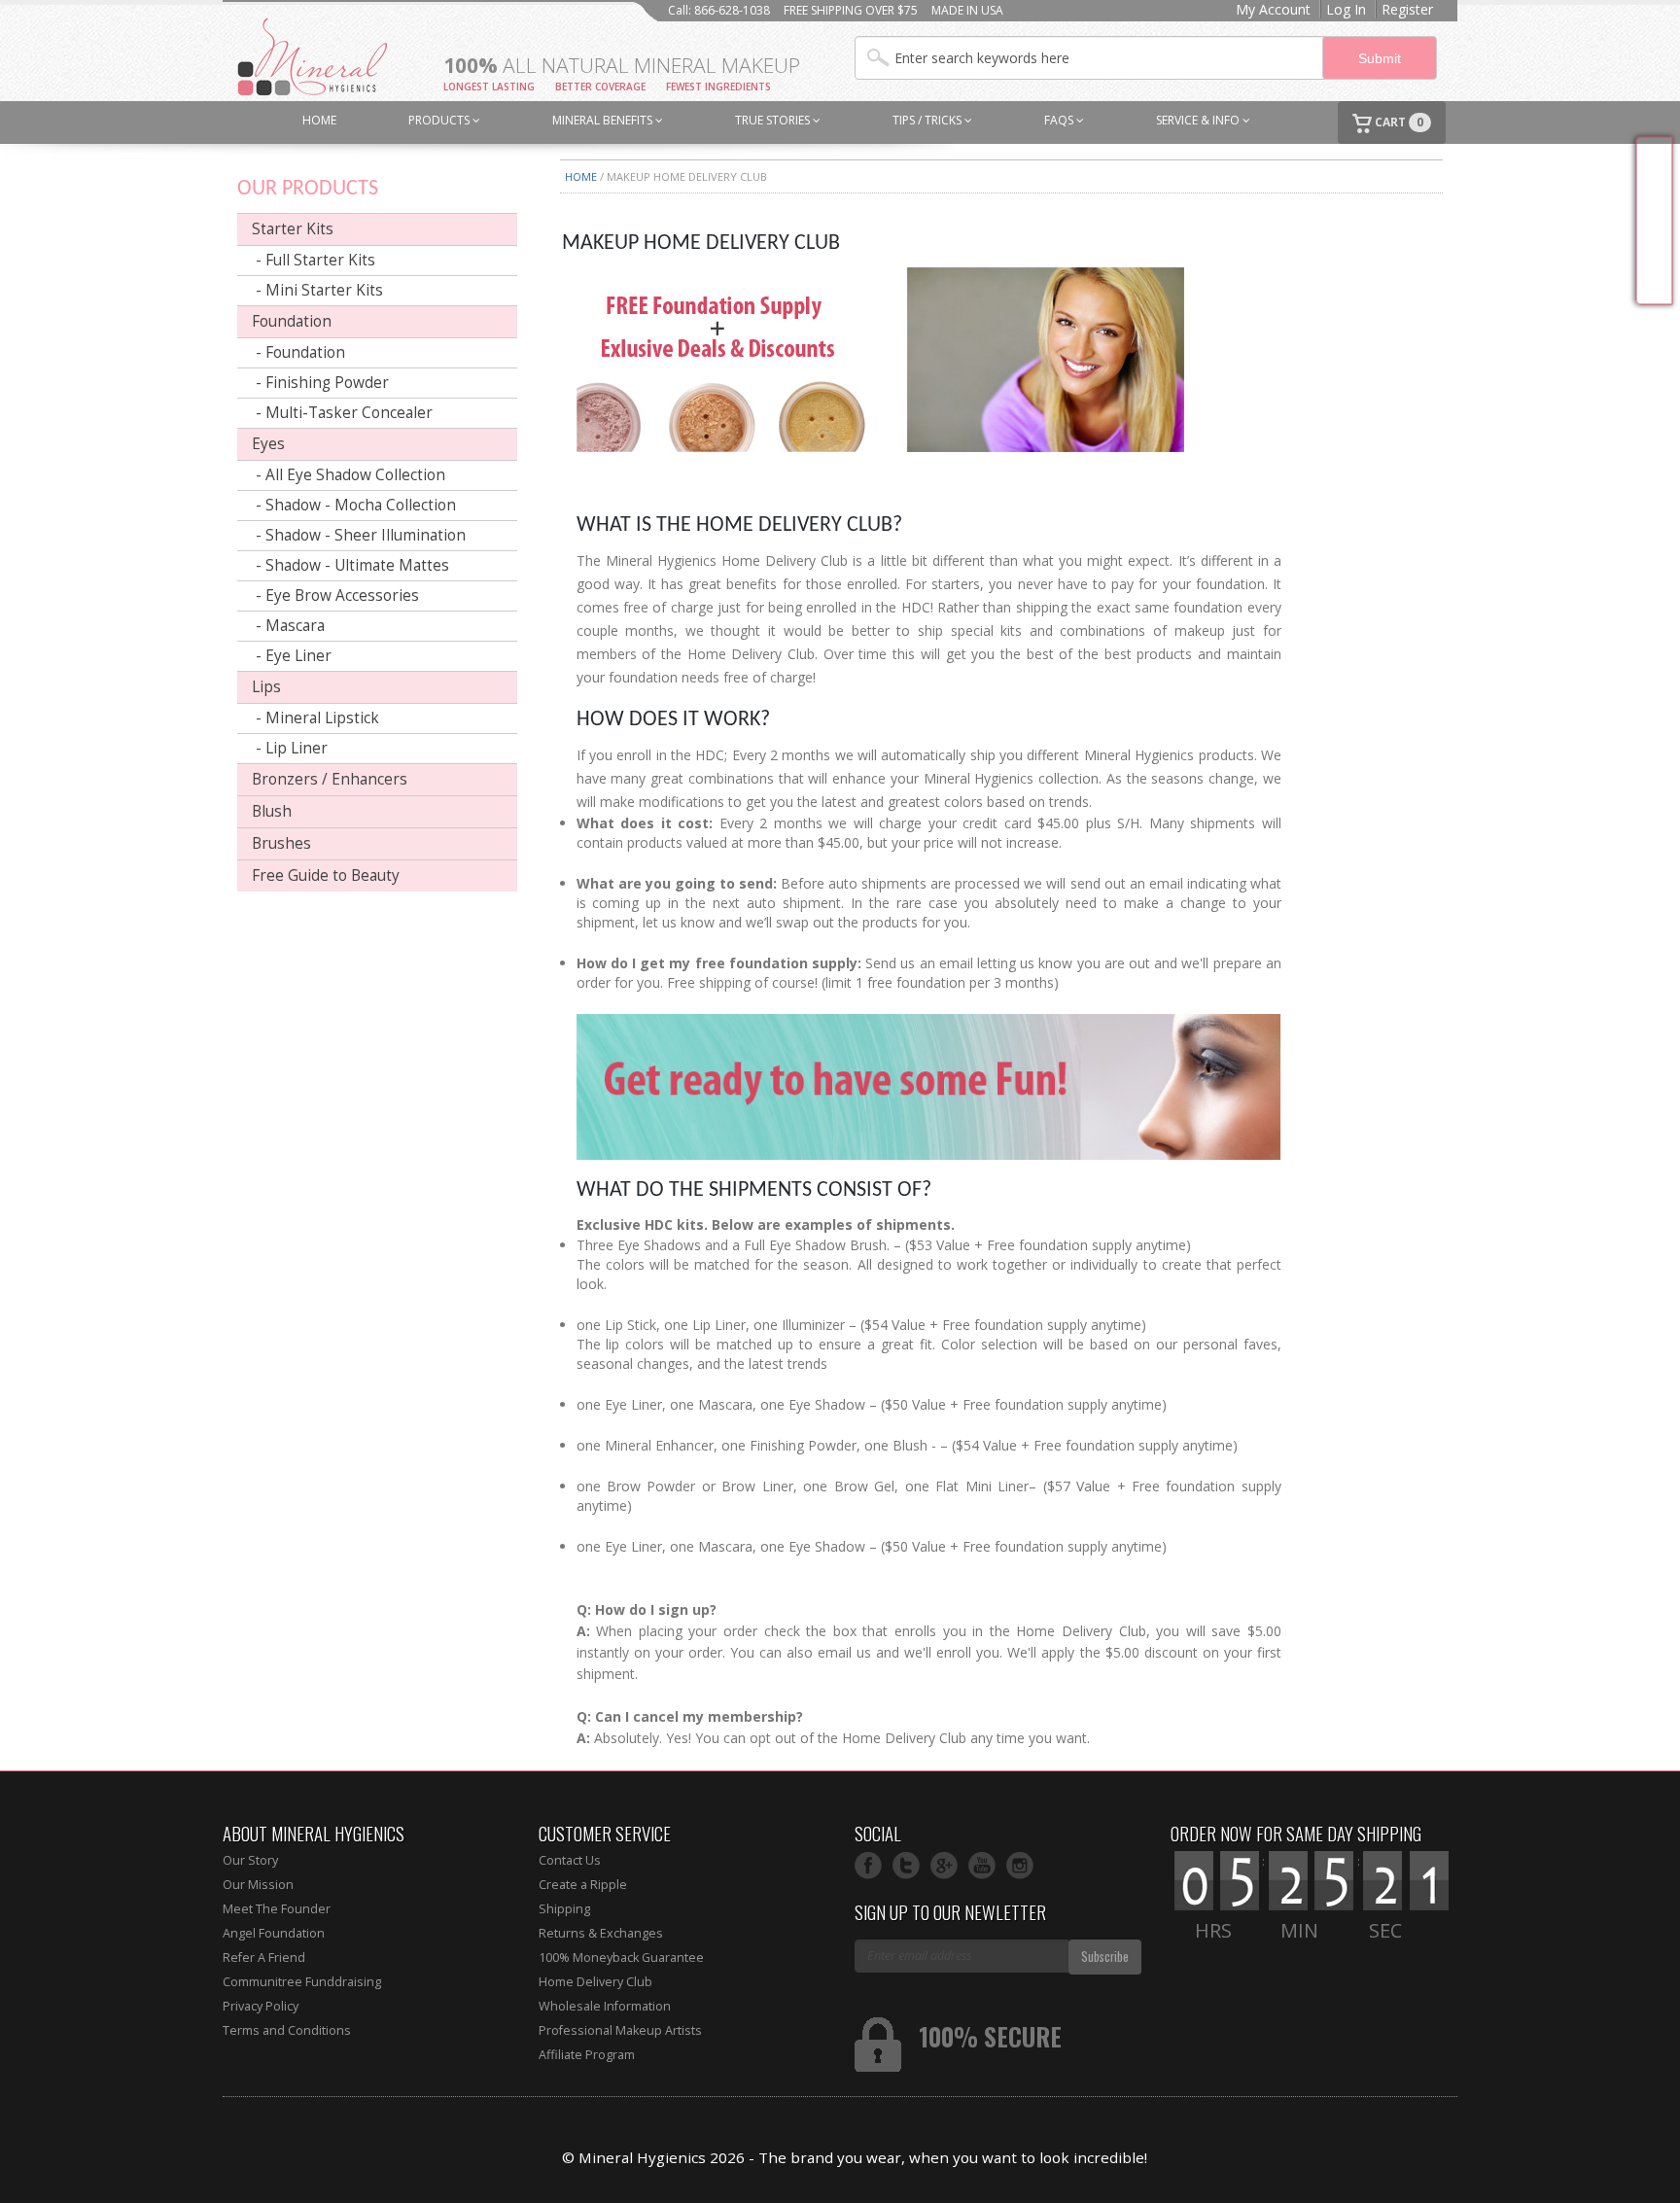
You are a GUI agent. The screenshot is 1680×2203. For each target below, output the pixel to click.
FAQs (1060, 120)
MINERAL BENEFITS (604, 120)
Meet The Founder (277, 1909)
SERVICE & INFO (1199, 120)
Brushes (281, 843)
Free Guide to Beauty (326, 875)
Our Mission (258, 1885)
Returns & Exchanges (601, 1933)
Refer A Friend (264, 1958)
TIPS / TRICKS (928, 120)
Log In (1346, 9)
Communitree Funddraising (302, 1982)
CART (1398, 122)
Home (581, 176)
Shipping (564, 1909)
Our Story (250, 1860)
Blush (272, 811)
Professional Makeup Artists (620, 2030)
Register (1407, 9)
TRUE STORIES (774, 120)
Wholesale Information (605, 2006)
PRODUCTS (440, 120)
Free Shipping (1654, 221)
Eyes (268, 444)
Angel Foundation (274, 1933)
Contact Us (570, 1860)
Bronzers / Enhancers (330, 779)
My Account (1273, 9)
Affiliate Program (587, 2055)
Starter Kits (293, 229)
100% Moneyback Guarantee (621, 1958)
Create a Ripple (583, 1885)
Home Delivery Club (595, 1982)
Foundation (292, 321)
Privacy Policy (261, 2006)
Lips (266, 687)
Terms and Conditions (287, 2030)
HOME (319, 120)
